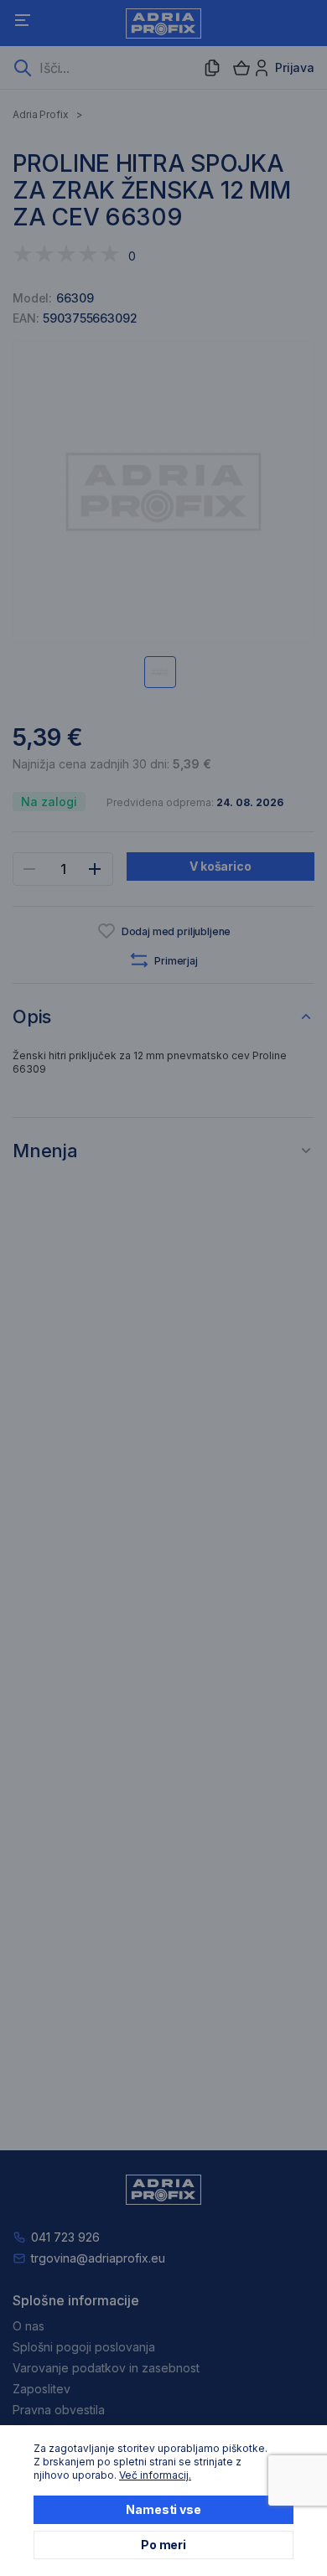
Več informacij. (155, 2475)
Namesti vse (163, 2509)
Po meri (163, 2545)
